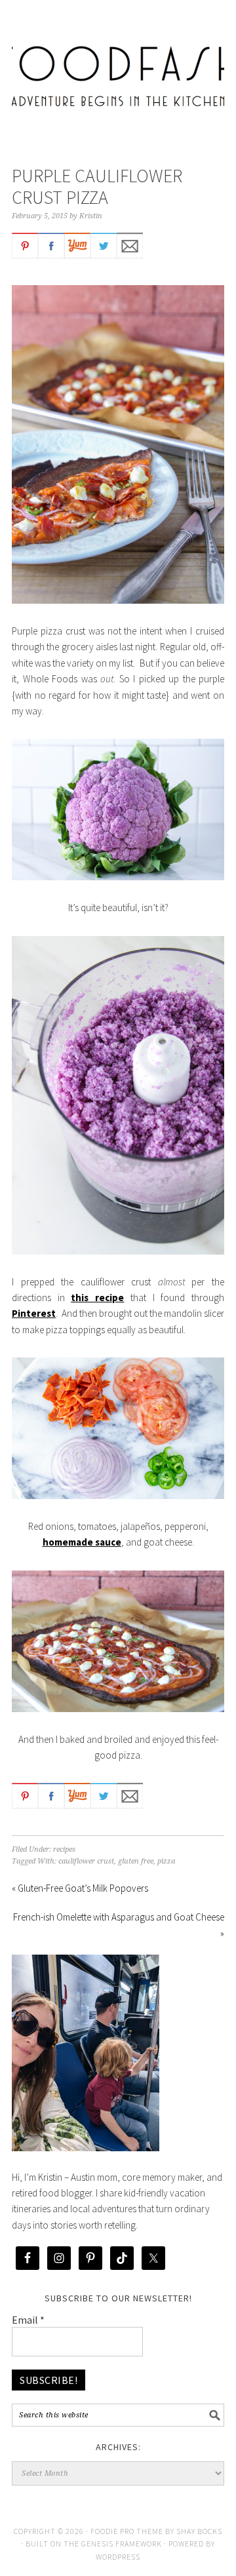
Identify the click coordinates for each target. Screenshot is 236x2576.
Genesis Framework (122, 2544)
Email (28, 2320)
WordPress (118, 2557)
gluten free (136, 1861)
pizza (166, 1861)
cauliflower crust (86, 1861)
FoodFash (118, 67)
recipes (64, 1849)
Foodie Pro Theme (127, 2531)
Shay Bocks (199, 2531)
